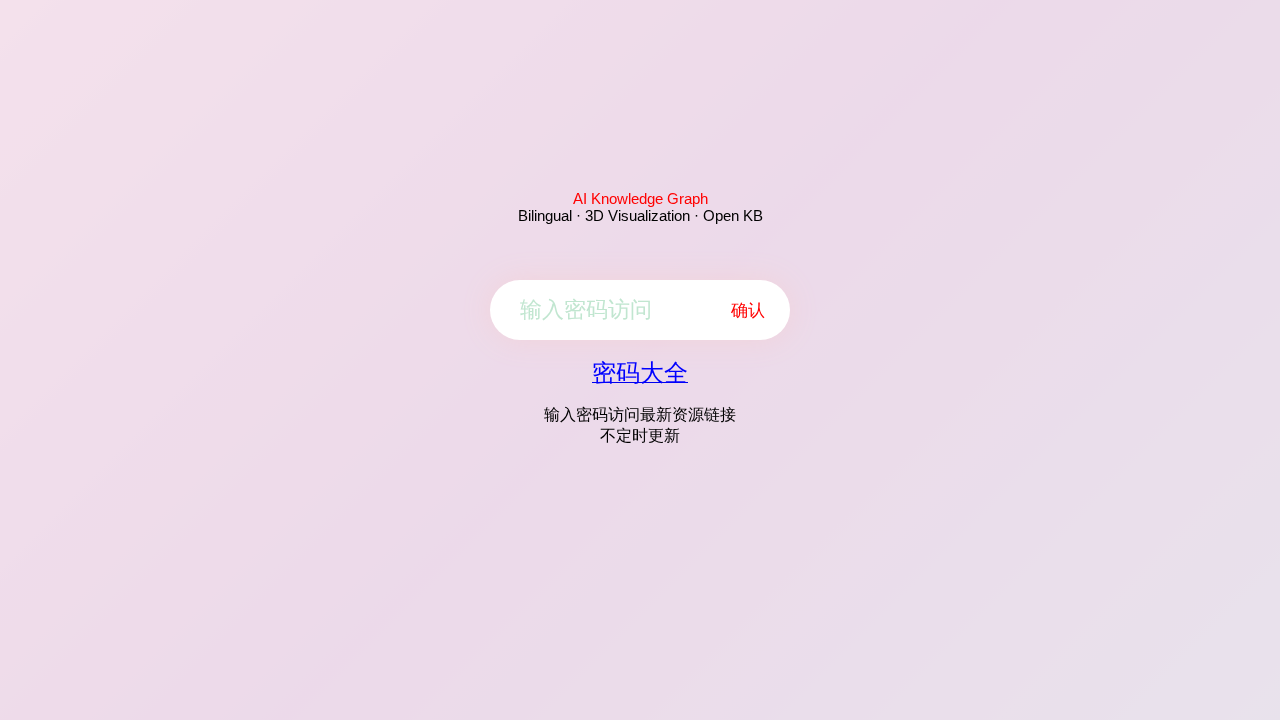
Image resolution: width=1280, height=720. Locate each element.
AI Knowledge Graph (640, 198)
